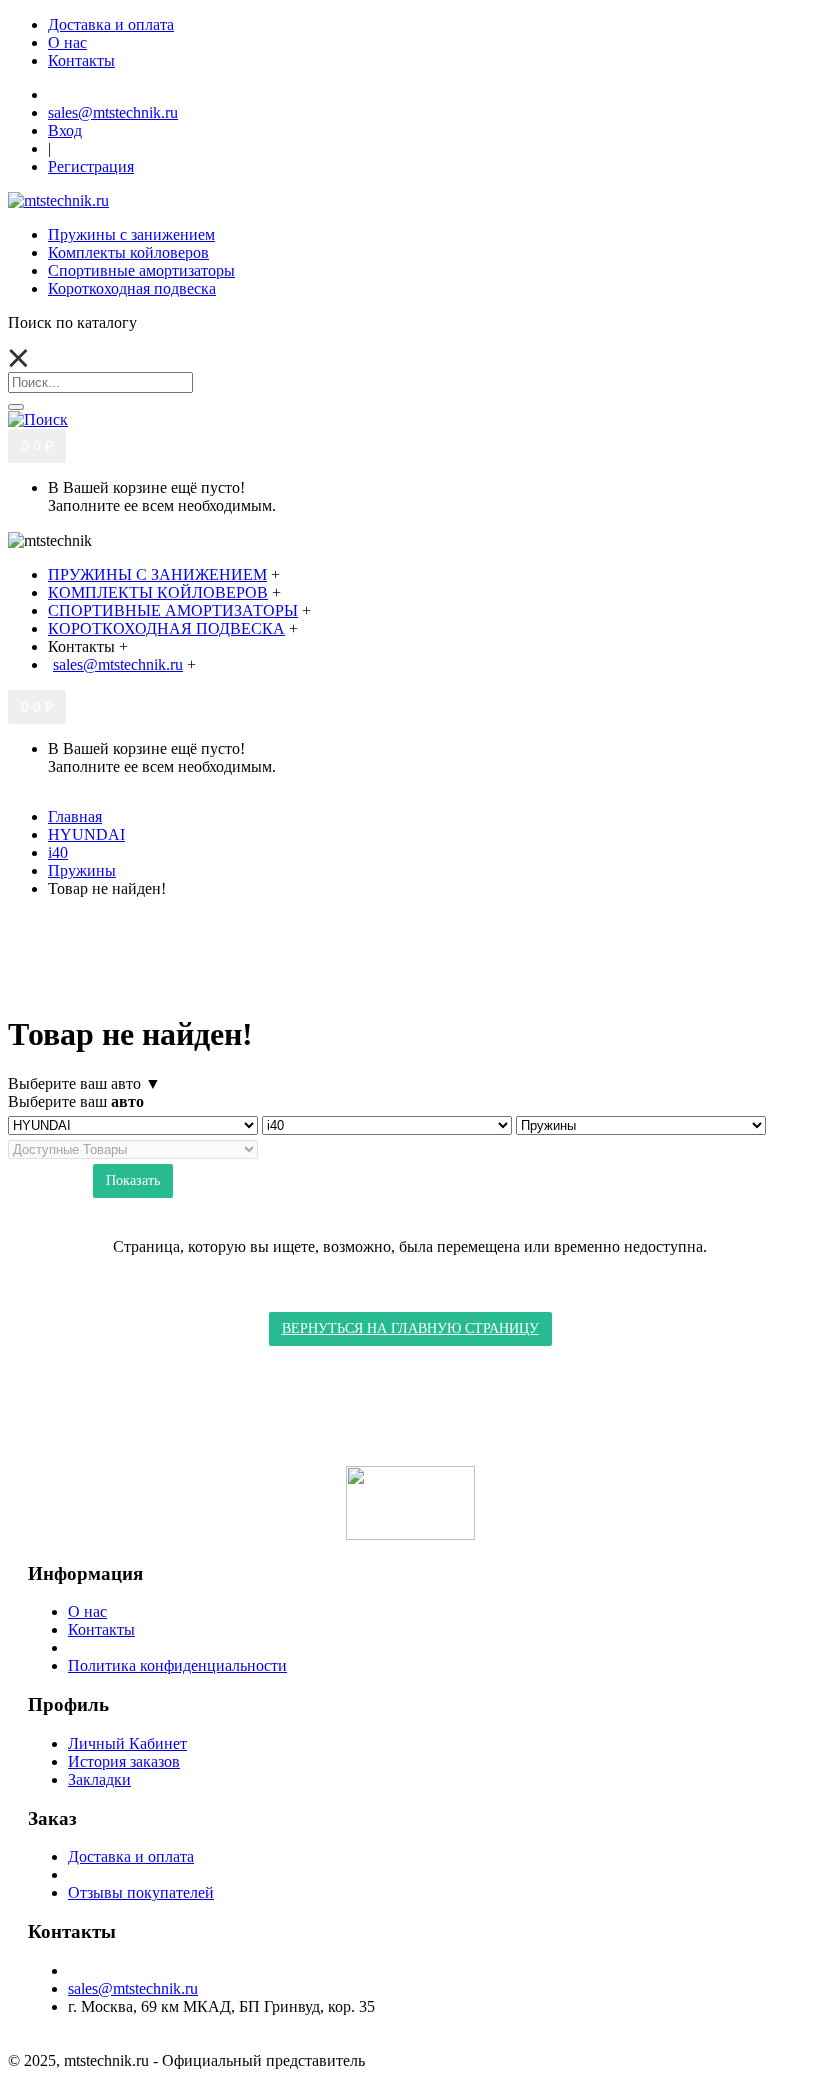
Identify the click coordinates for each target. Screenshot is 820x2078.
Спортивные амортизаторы (141, 270)
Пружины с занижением (131, 234)
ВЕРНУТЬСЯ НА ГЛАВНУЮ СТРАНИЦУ (410, 1328)
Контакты (101, 1629)
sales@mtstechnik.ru (133, 1988)
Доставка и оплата (131, 1856)
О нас (87, 1611)
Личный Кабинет (127, 1743)
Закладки (99, 1779)
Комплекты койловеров (128, 252)
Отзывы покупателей (141, 1892)
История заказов (124, 1761)
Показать (133, 1180)
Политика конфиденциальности (177, 1665)
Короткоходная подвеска (132, 288)
